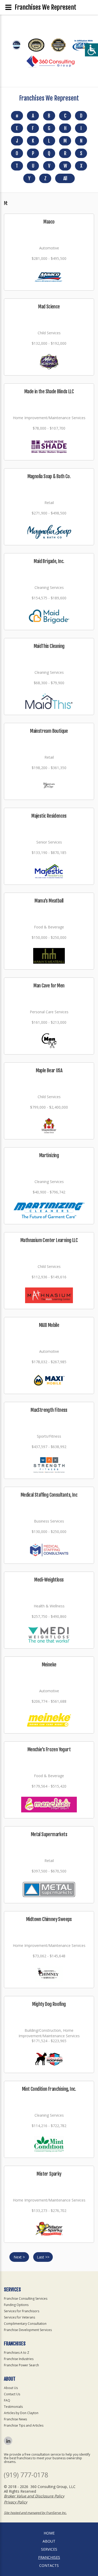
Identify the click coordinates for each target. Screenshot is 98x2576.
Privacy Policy (16, 2502)
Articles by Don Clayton (21, 2413)
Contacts (49, 2565)
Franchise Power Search (21, 2365)
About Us (11, 2388)
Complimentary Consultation (25, 2324)
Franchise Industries (19, 2359)
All (65, 178)
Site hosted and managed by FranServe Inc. (35, 2513)
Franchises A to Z (17, 2353)
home (49, 2533)
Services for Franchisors (22, 2311)
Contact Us (12, 2394)
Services (49, 2549)
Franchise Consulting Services (26, 2299)
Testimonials (13, 2407)
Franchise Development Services (28, 2330)
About (49, 2541)
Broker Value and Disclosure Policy (34, 2496)
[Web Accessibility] (91, 50)
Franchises (49, 2557)
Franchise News (15, 2419)
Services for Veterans (19, 2317)
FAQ (7, 2400)
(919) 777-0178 (26, 2475)
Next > (19, 2257)
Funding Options (16, 2305)
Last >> (43, 2257)
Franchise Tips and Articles (24, 2425)
